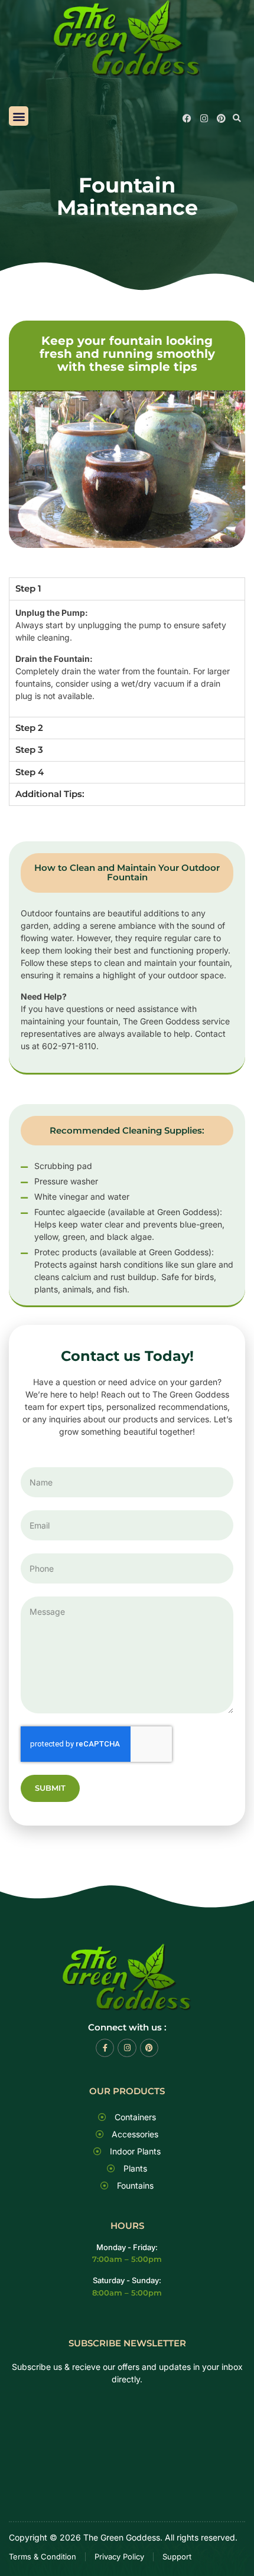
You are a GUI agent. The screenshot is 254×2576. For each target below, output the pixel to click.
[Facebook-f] (105, 2048)
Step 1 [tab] (28, 588)
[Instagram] (204, 118)
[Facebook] (187, 118)
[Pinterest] (221, 118)
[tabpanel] (127, 658)
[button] (19, 116)
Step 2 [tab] (29, 728)
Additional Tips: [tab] (50, 794)
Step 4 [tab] (30, 772)
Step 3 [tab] (29, 750)
